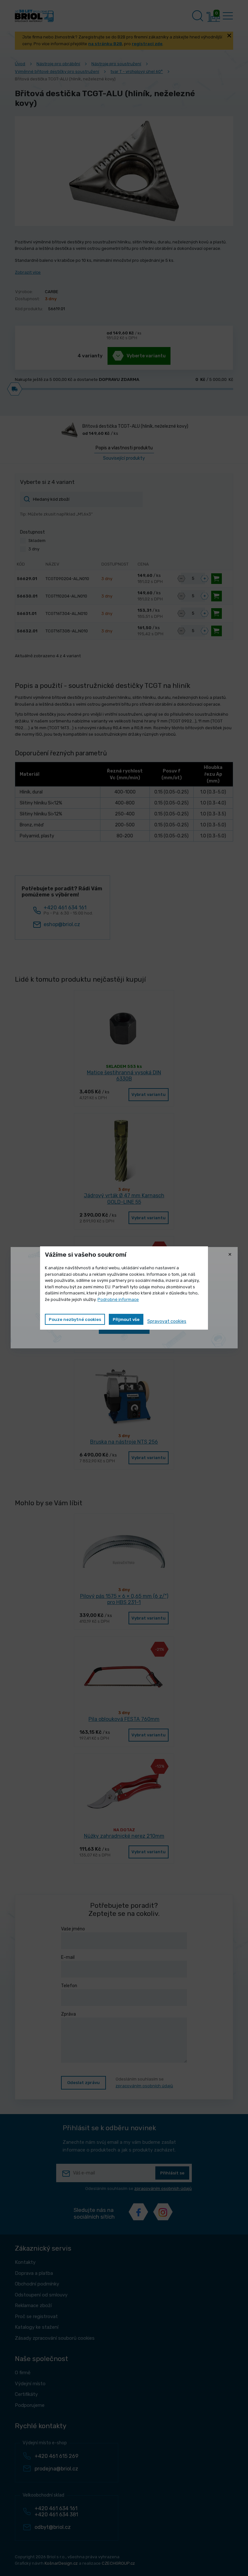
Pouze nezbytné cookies (75, 1319)
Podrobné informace (118, 1299)
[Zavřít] (230, 1255)
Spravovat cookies (167, 1321)
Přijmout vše (126, 1319)
